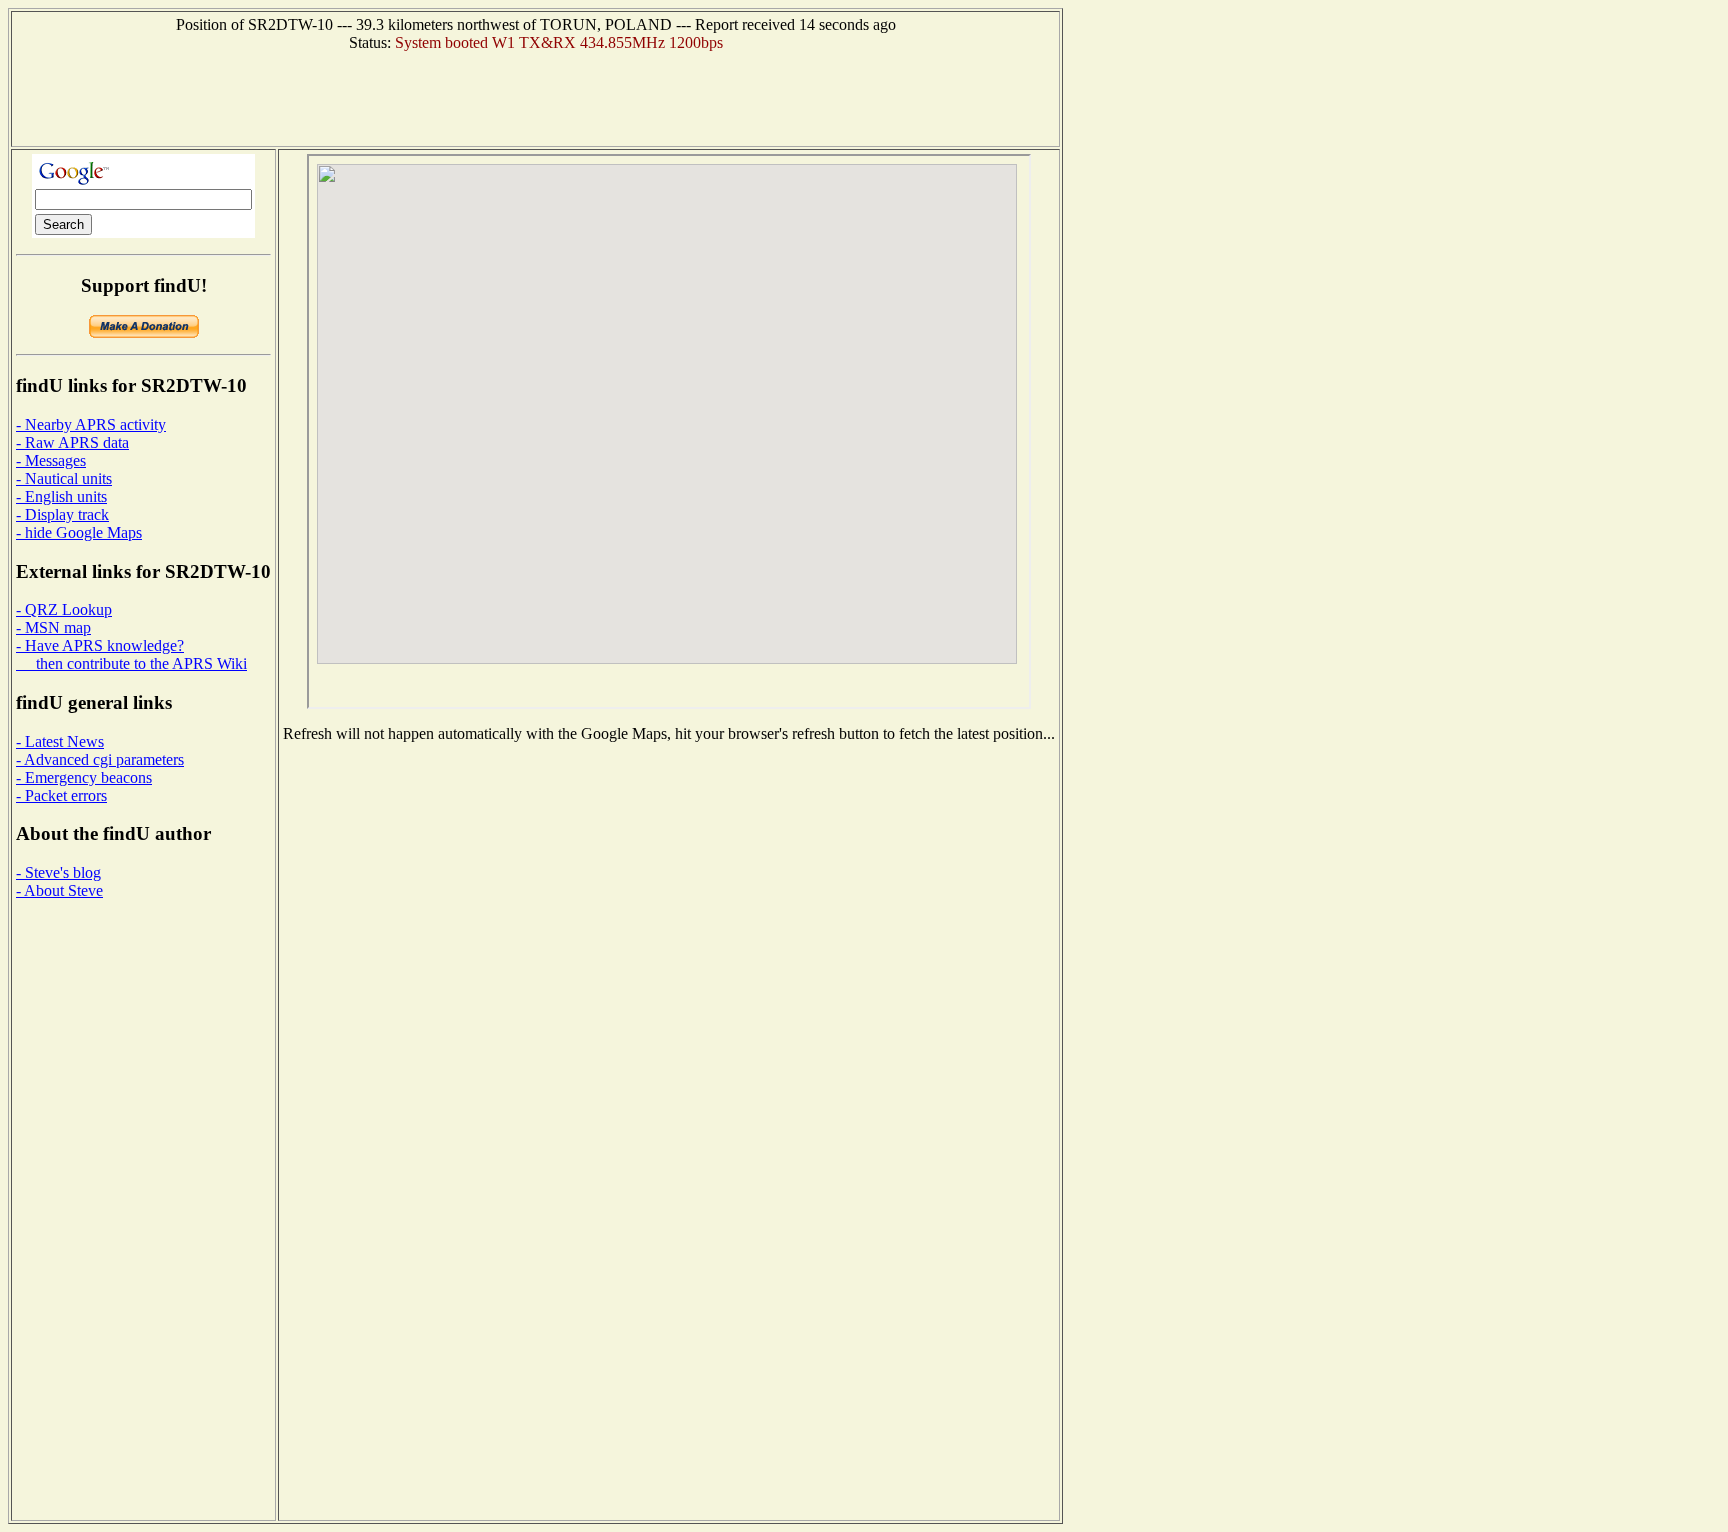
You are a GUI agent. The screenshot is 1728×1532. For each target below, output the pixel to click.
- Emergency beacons (84, 777)
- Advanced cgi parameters (100, 759)
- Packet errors (61, 795)
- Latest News (60, 741)
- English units (61, 496)
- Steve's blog (58, 872)
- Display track (62, 514)
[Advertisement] (536, 97)
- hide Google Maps (79, 532)
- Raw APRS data (72, 442)
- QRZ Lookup (64, 609)
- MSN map (53, 627)
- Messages (51, 460)
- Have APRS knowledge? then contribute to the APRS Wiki (131, 654)
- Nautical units (64, 478)
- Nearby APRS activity (91, 424)
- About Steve (59, 890)
